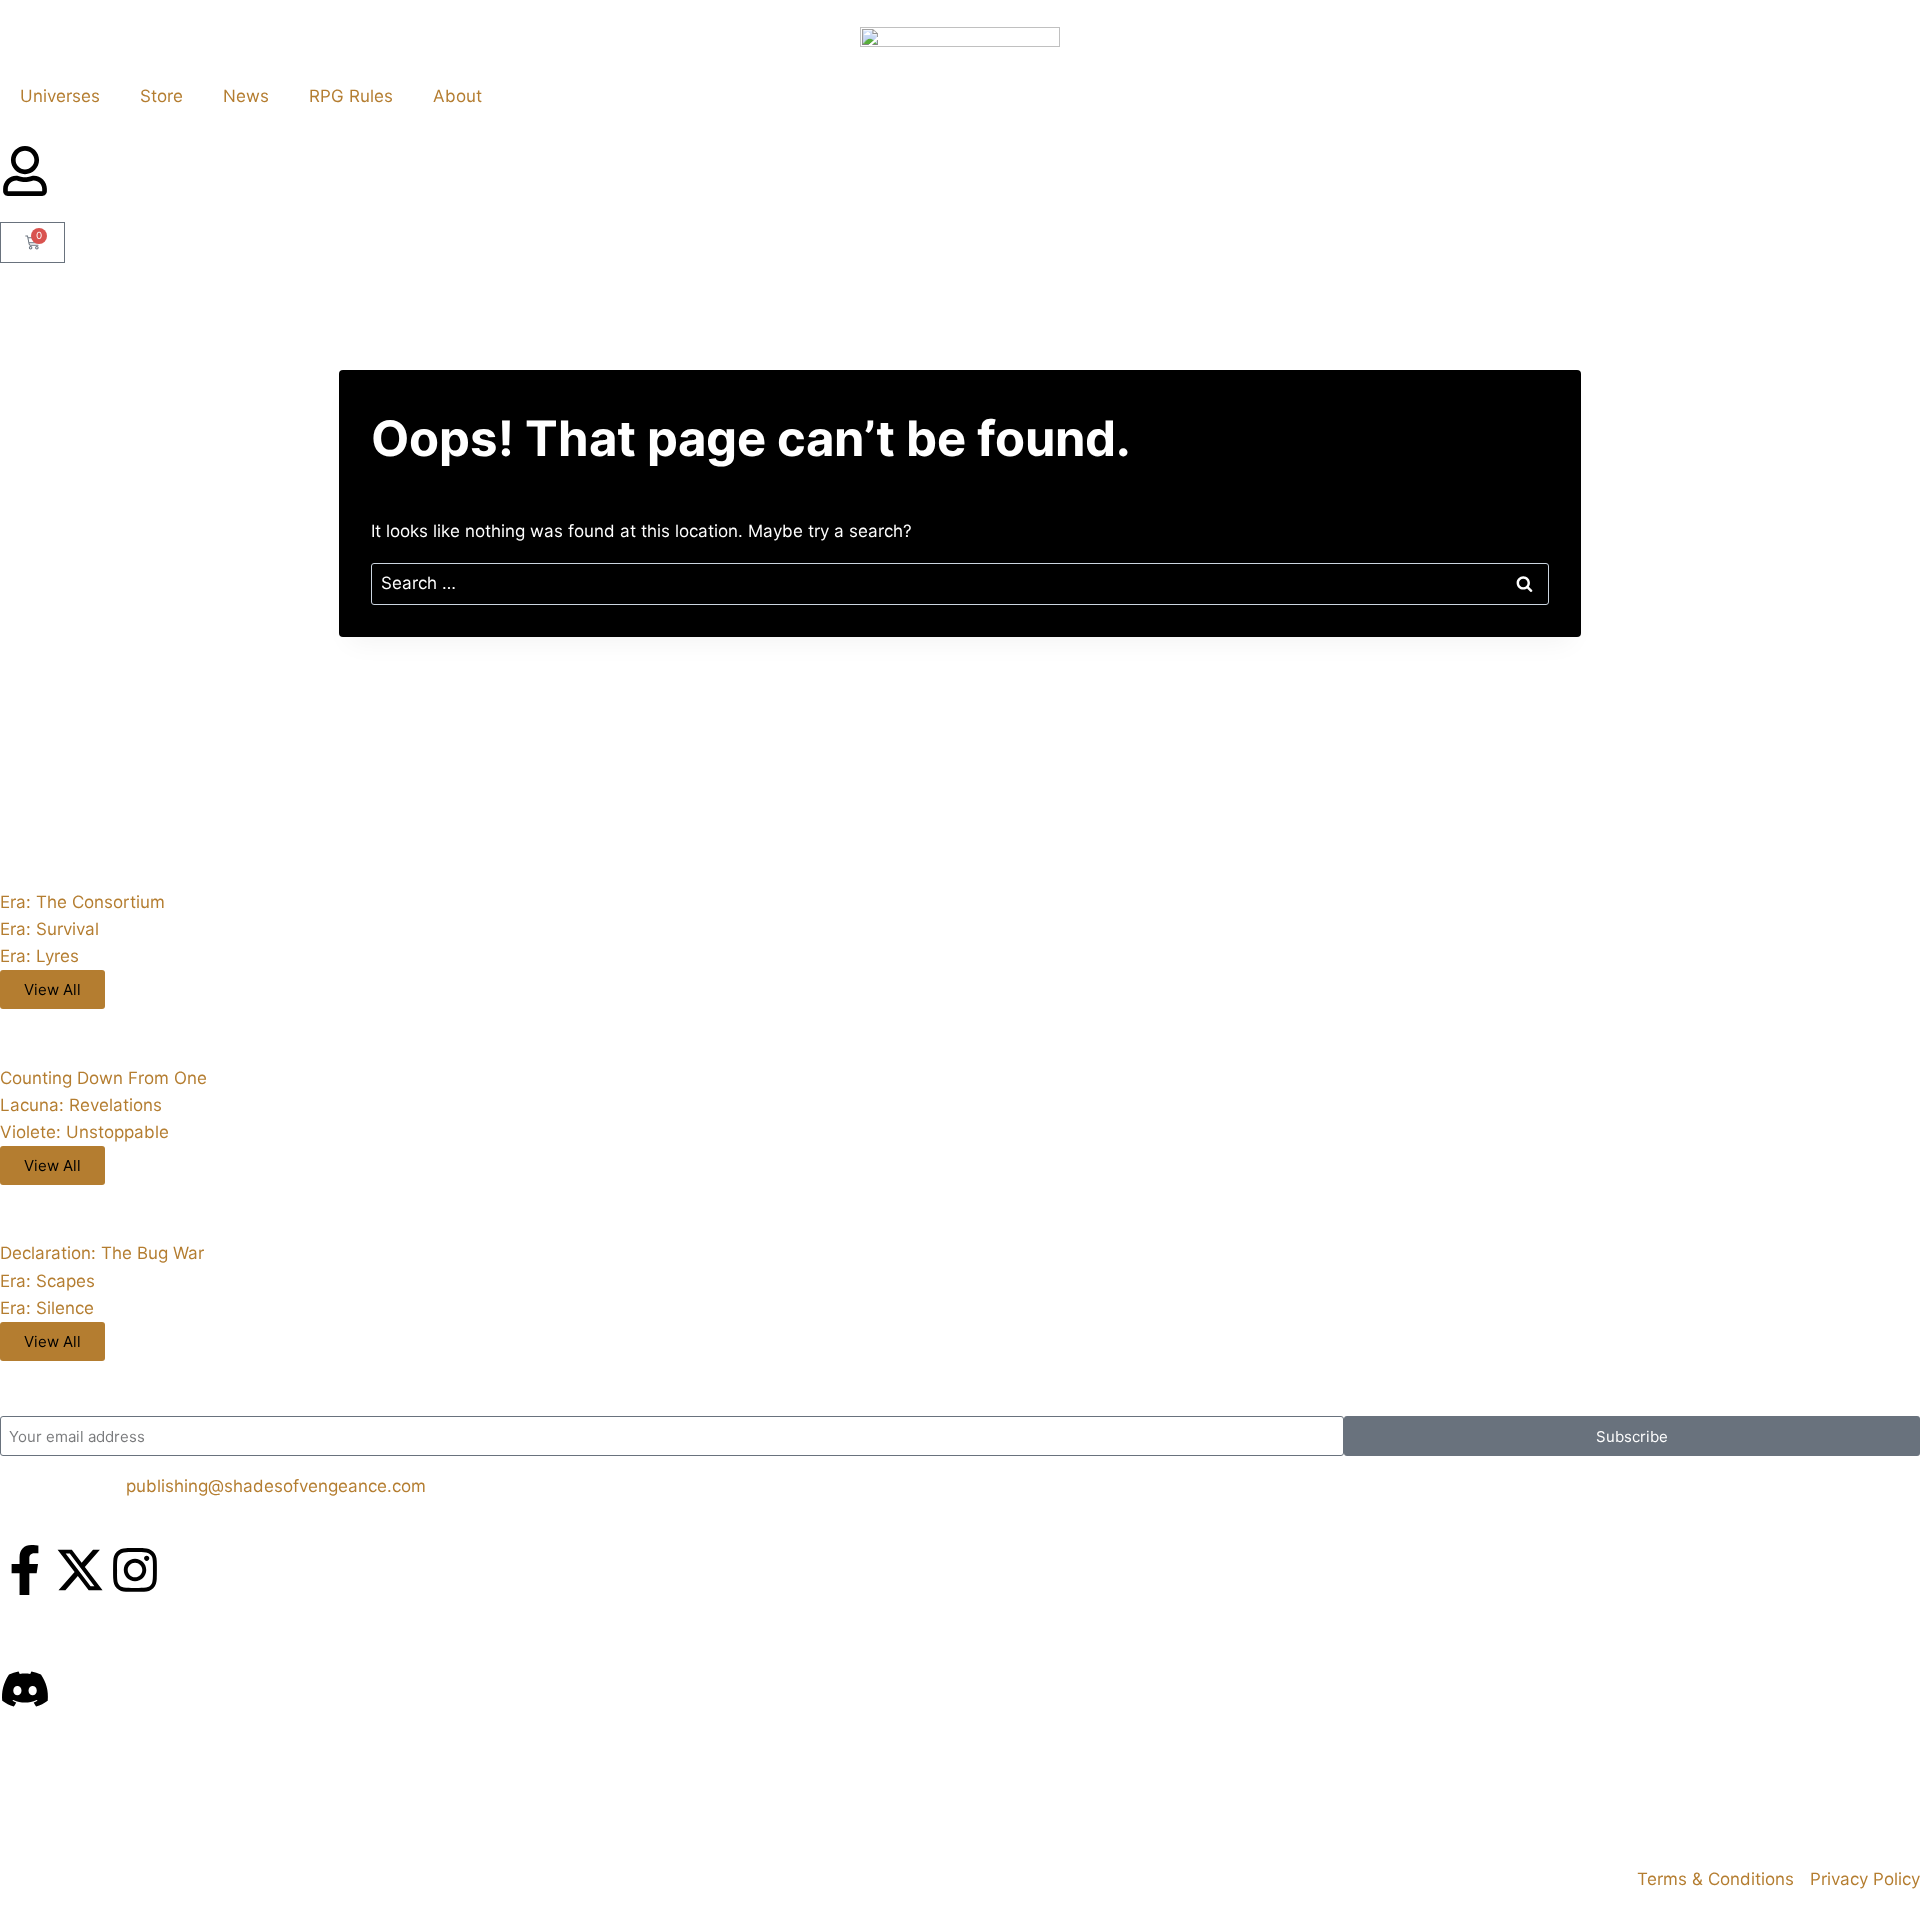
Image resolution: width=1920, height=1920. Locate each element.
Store (161, 96)
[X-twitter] (80, 1570)
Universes (60, 96)
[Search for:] (960, 583)
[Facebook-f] (25, 1570)
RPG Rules (351, 96)
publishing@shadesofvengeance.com (276, 1486)
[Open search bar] (960, 214)
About (457, 96)
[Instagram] (135, 1570)
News (246, 96)
